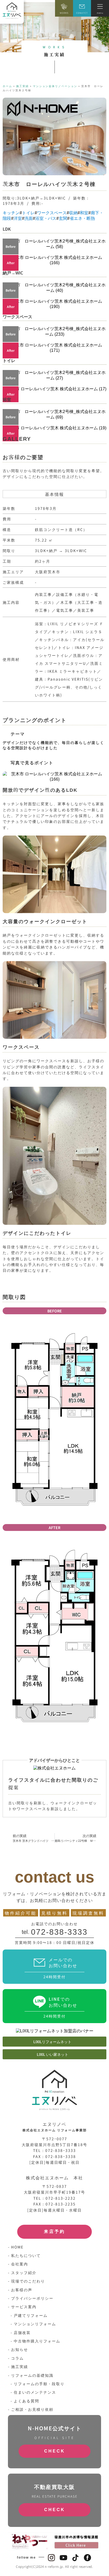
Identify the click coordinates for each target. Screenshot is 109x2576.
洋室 (18, 218)
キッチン (11, 213)
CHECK (55, 2451)
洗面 (29, 218)
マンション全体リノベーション (55, 86)
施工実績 (22, 86)
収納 (73, 213)
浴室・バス (46, 218)
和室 (84, 213)
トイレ (28, 213)
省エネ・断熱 (82, 218)
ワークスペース (52, 213)
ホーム (7, 86)
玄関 (63, 218)
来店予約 (54, 2231)
